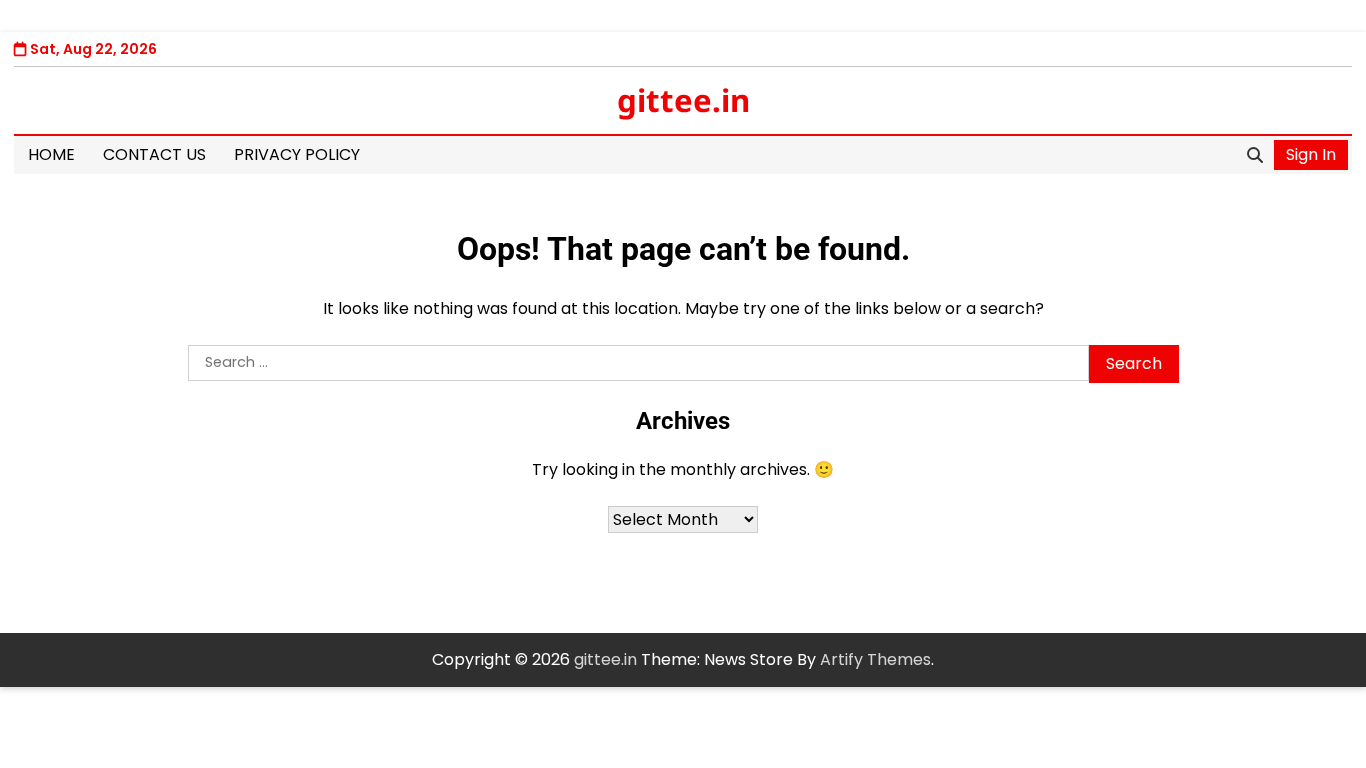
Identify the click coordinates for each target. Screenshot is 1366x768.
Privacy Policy (297, 154)
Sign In (1311, 154)
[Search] (1255, 155)
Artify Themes (875, 659)
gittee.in (683, 100)
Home (51, 154)
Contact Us (154, 154)
